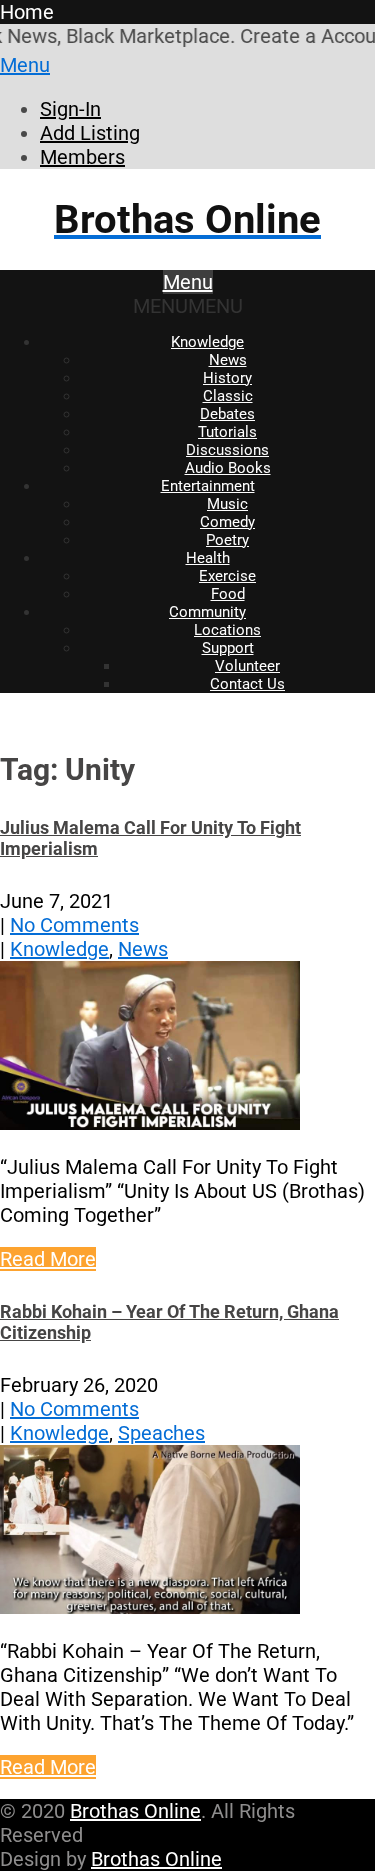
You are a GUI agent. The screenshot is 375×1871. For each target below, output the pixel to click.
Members (82, 157)
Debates (227, 414)
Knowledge (207, 342)
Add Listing (90, 133)
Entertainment (208, 486)
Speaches (161, 1433)
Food (228, 594)
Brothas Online (135, 1811)
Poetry (227, 540)
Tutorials (227, 432)
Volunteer (247, 666)
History (227, 378)
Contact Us (247, 684)
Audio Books (228, 468)
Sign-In (70, 109)
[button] (188, 306)
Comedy (227, 522)
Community (207, 612)
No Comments (74, 925)
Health (208, 558)
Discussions (227, 450)
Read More (48, 1259)
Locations (227, 630)
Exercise (227, 576)
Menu (25, 65)
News (228, 360)
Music (227, 504)
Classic (228, 396)
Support (228, 648)
